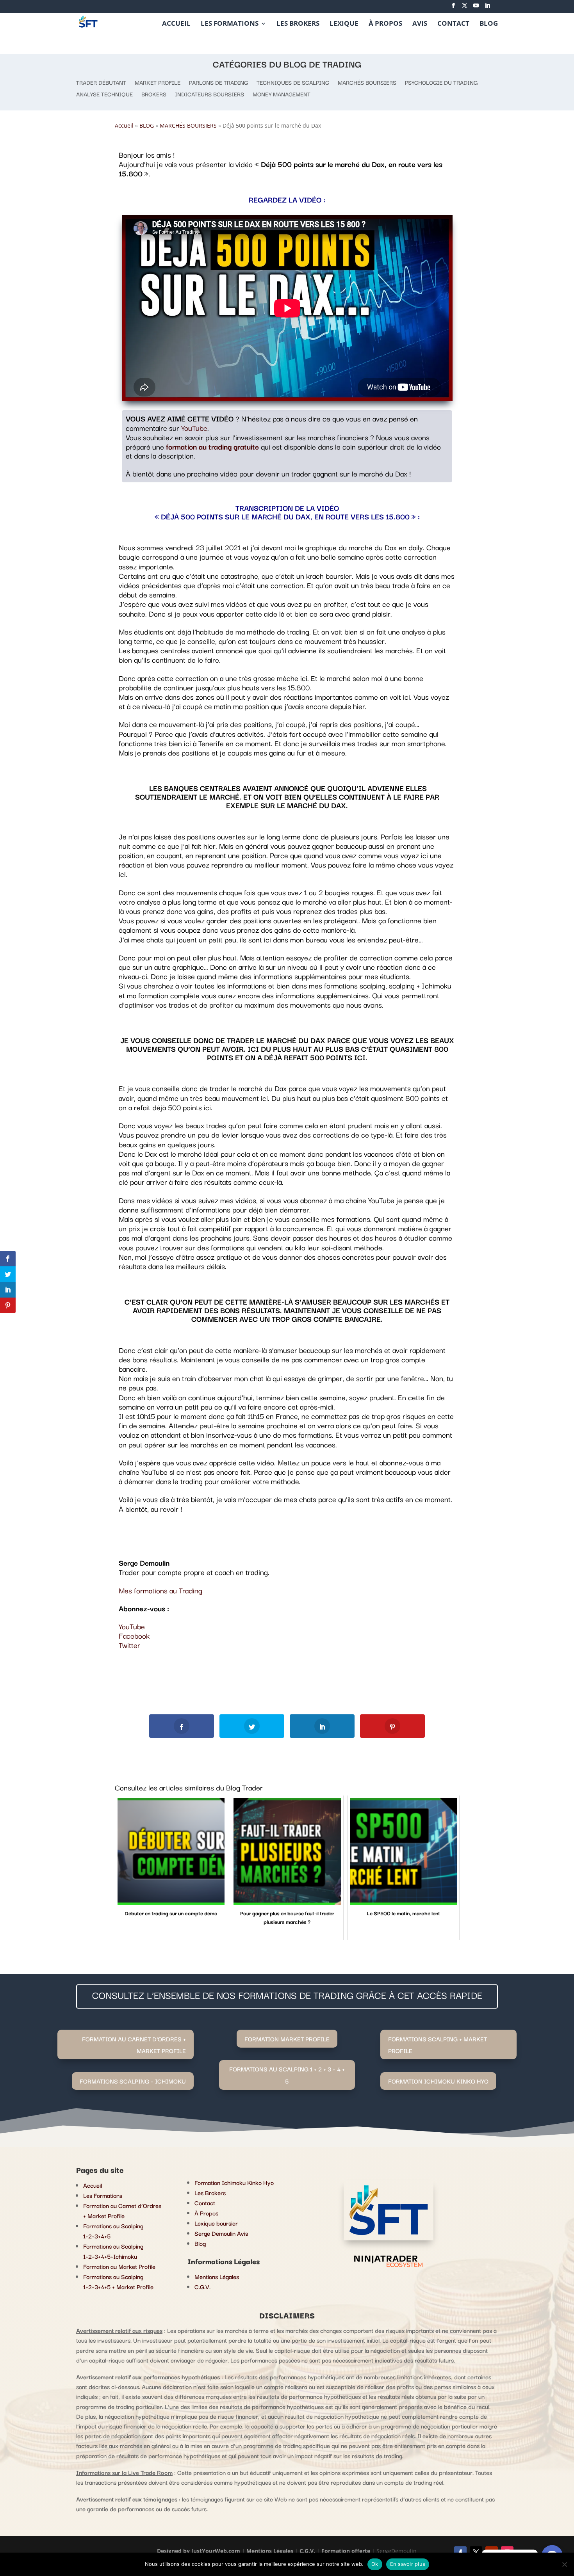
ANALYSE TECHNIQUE (104, 95)
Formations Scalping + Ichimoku (133, 2081)
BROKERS (154, 95)
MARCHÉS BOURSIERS (367, 83)
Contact (453, 24)
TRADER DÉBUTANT (101, 83)
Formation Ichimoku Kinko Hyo (234, 2182)
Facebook (134, 1636)
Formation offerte (346, 2551)
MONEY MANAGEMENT (282, 95)
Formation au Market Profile (119, 2266)
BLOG (147, 125)
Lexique (344, 24)
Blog (489, 24)
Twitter (129, 1645)
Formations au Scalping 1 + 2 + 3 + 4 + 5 (287, 2075)
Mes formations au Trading (160, 1590)
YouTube (194, 428)
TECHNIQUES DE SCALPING (293, 83)
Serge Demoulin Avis (221, 2233)
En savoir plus (408, 2564)
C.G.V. (202, 2286)
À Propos (385, 24)
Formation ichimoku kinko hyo (438, 2081)
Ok (375, 2564)
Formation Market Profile (287, 2039)
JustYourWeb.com (217, 2551)
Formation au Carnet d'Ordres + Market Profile (134, 2045)
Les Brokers (210, 2192)
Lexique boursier (216, 2223)
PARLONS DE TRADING (218, 83)
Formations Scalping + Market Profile (438, 2045)
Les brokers (298, 24)
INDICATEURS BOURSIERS (209, 95)
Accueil (176, 24)
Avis (420, 24)
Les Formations (230, 24)
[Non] (564, 2564)
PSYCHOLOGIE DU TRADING (441, 83)
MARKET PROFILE (158, 83)
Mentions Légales (217, 2276)
